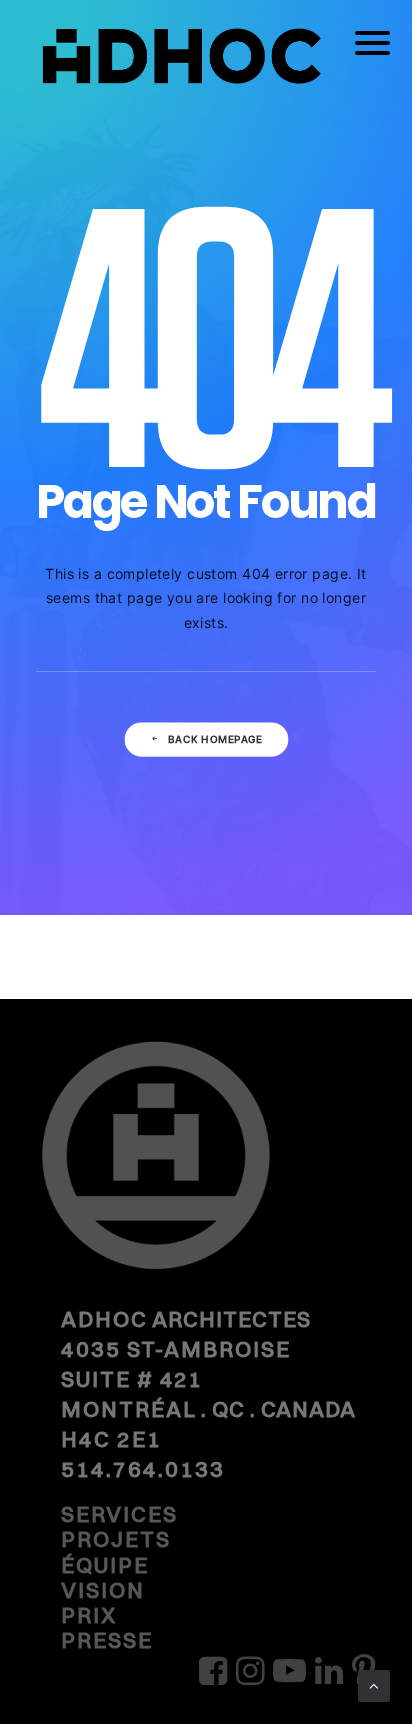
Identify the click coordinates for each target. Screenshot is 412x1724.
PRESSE (107, 1640)
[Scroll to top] (374, 1684)
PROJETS (116, 1539)
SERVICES (119, 1514)
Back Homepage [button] (214, 740)
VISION (103, 1590)
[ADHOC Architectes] (206, 69)
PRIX (89, 1615)
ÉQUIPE (105, 1565)
